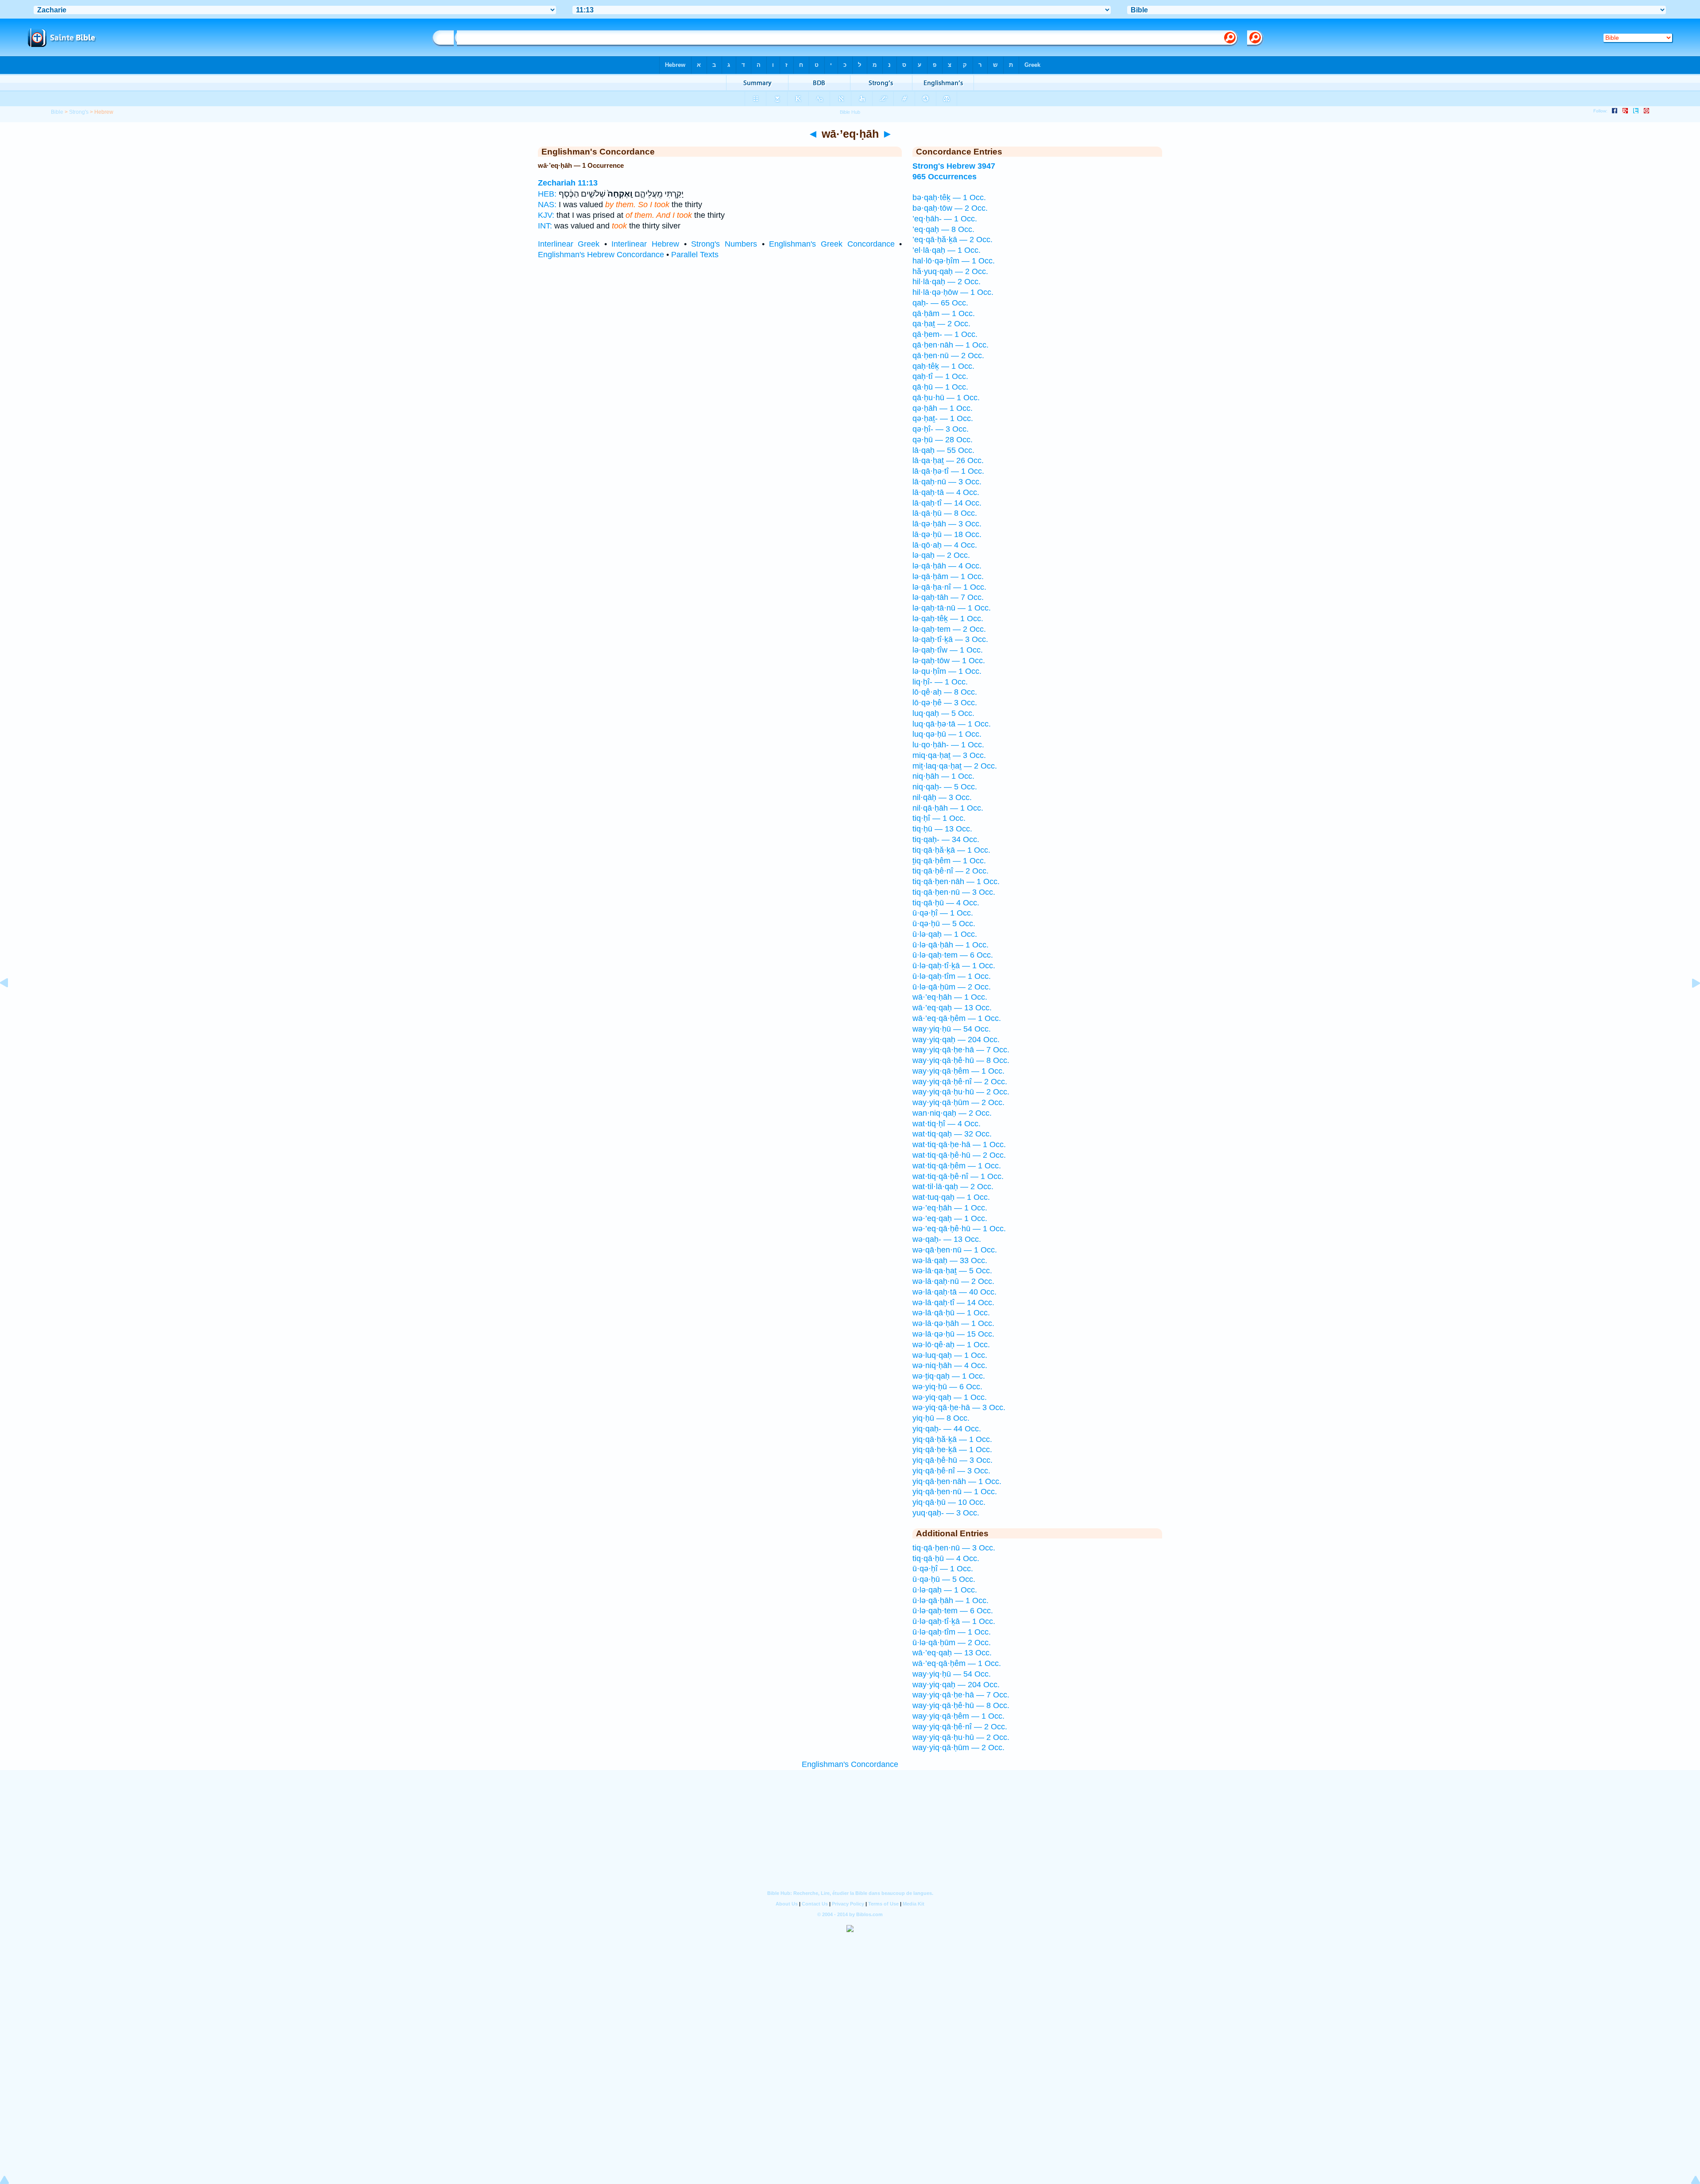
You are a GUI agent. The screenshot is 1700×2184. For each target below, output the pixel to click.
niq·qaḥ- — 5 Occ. (945, 787)
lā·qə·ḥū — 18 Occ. (947, 534)
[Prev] (11, 1003)
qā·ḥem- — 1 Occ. (945, 334)
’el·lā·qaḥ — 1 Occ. (947, 250)
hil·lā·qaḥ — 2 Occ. (947, 282)
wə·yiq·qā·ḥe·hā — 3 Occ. (959, 1407)
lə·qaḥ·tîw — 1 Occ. (948, 650)
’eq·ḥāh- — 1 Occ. (945, 219)
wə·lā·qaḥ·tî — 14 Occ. (953, 1303)
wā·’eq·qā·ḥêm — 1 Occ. (957, 1018)
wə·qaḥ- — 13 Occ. (947, 1239)
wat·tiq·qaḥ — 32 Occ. (952, 1134)
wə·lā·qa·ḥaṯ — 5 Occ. (952, 1271)
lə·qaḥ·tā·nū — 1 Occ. (952, 608)
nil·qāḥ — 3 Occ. (942, 797)
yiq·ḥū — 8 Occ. (941, 1418)
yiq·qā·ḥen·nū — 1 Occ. (955, 1492)
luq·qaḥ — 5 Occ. (943, 713)
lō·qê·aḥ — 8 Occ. (945, 692)
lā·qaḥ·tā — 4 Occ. (946, 492)
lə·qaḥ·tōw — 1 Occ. (949, 661)
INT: (545, 226)
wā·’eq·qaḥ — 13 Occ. (952, 1008)
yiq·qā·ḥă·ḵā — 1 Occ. (952, 1439)
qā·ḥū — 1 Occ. (940, 387)
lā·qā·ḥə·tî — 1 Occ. (948, 471)
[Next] (1689, 1003)
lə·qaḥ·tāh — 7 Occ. (948, 597)
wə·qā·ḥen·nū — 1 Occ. (955, 1250)
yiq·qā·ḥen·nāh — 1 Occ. (957, 1481)
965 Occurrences (945, 177)
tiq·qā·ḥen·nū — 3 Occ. (954, 892)
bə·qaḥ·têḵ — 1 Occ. (949, 197)
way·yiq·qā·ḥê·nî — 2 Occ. (960, 1082)
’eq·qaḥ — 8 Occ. (943, 229)
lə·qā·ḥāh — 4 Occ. (947, 566)
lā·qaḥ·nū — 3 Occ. (947, 482)
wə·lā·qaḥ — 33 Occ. (950, 1260)
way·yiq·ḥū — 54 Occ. (952, 1029)
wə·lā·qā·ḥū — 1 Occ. (951, 1313)
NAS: (547, 205)
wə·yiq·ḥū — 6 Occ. (947, 1387)
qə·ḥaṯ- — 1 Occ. (943, 418)
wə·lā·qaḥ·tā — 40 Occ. (954, 1292)
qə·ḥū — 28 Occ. (943, 440)
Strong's (79, 112)
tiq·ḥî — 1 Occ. (939, 818)
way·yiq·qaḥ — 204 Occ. (956, 1040)
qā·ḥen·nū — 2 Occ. (948, 356)
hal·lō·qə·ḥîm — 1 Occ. (954, 261)
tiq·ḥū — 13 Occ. (942, 829)
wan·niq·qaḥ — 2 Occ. (952, 1113)
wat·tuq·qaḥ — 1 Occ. (951, 1197)
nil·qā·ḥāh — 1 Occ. (948, 808)
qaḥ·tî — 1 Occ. (940, 376)
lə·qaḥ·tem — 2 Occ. (949, 629)
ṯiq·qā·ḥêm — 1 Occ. (949, 861)
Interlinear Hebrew (645, 244)
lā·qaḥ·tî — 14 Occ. (947, 503)
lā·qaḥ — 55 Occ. (943, 450)
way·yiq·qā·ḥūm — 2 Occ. (958, 1102)
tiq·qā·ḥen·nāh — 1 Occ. (956, 881)
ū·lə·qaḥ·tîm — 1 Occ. (952, 976)
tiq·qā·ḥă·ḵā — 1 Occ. (951, 850)
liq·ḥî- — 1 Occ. (940, 682)
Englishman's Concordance (850, 1764)
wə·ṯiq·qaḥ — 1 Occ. (949, 1376)
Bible (57, 112)
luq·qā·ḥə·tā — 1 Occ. (952, 724)
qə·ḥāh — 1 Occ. (943, 408)
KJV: (546, 215)
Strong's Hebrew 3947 (954, 166)
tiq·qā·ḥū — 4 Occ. (946, 903)
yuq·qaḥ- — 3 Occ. (946, 1513)
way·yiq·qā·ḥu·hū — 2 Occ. (961, 1092)
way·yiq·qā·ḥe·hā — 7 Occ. (961, 1050)
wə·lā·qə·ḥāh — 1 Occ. (953, 1323)
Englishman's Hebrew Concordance (601, 255)
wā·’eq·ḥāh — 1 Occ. (950, 997)
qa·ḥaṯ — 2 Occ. (941, 324)
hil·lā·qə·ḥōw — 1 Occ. (953, 292)
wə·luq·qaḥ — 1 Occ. (950, 1355)
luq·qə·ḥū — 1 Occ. (947, 734)
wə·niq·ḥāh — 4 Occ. (950, 1365)
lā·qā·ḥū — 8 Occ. (945, 513)
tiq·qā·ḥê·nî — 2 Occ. (950, 871)
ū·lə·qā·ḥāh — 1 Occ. (950, 945)
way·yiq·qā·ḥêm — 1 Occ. (958, 1071)
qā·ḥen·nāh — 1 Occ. (950, 345)
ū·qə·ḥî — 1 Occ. (943, 913)
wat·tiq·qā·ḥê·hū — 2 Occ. (959, 1155)
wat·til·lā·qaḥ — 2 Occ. (953, 1187)
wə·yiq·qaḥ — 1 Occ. (950, 1397)
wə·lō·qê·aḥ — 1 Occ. (951, 1345)
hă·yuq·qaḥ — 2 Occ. (950, 271)
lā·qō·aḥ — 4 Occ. (945, 545)
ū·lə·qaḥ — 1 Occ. (945, 934)
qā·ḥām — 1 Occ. (944, 313)
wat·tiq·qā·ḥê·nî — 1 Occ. (958, 1176)
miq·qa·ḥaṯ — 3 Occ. (949, 755)
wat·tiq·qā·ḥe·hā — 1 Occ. (959, 1144)
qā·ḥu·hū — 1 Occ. (946, 398)
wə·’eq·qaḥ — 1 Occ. (950, 1218)
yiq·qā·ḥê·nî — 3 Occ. (951, 1471)
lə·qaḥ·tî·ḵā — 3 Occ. (950, 639)
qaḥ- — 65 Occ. (940, 303)
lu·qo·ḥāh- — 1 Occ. (948, 745)
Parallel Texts (695, 255)
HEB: (547, 194)
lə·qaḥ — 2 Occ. (941, 555)
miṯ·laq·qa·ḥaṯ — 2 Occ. (955, 766)
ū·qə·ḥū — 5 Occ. (944, 924)
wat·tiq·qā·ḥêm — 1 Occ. (957, 1166)
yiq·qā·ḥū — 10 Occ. (949, 1502)
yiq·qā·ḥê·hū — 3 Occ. (952, 1460)
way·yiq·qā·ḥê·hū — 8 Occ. (961, 1060)
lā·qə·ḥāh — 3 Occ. (947, 524)
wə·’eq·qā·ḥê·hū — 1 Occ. (959, 1229)
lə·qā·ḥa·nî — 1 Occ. (949, 587)
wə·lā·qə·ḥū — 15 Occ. (953, 1334)
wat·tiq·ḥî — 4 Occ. (947, 1124)
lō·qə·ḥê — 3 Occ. (945, 703)
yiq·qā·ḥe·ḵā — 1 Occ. (952, 1450)
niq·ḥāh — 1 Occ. (943, 776)
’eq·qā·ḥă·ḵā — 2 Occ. (952, 240)
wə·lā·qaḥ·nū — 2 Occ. (953, 1281)
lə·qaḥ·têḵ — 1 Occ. (948, 618)
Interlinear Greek (569, 244)
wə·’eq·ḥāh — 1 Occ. (950, 1208)
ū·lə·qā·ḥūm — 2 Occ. (952, 987)
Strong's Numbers (724, 244)
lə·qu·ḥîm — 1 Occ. (947, 671)
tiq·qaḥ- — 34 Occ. (946, 839)
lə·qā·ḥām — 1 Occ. (948, 576)
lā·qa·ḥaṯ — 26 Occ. (948, 460)
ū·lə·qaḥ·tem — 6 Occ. (953, 955)
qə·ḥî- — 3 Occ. (941, 429)
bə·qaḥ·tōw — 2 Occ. (950, 208)
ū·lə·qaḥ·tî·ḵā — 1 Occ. (954, 966)
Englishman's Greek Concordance (832, 244)
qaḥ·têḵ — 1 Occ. (943, 366)
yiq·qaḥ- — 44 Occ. (947, 1429)
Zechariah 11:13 (568, 183)
